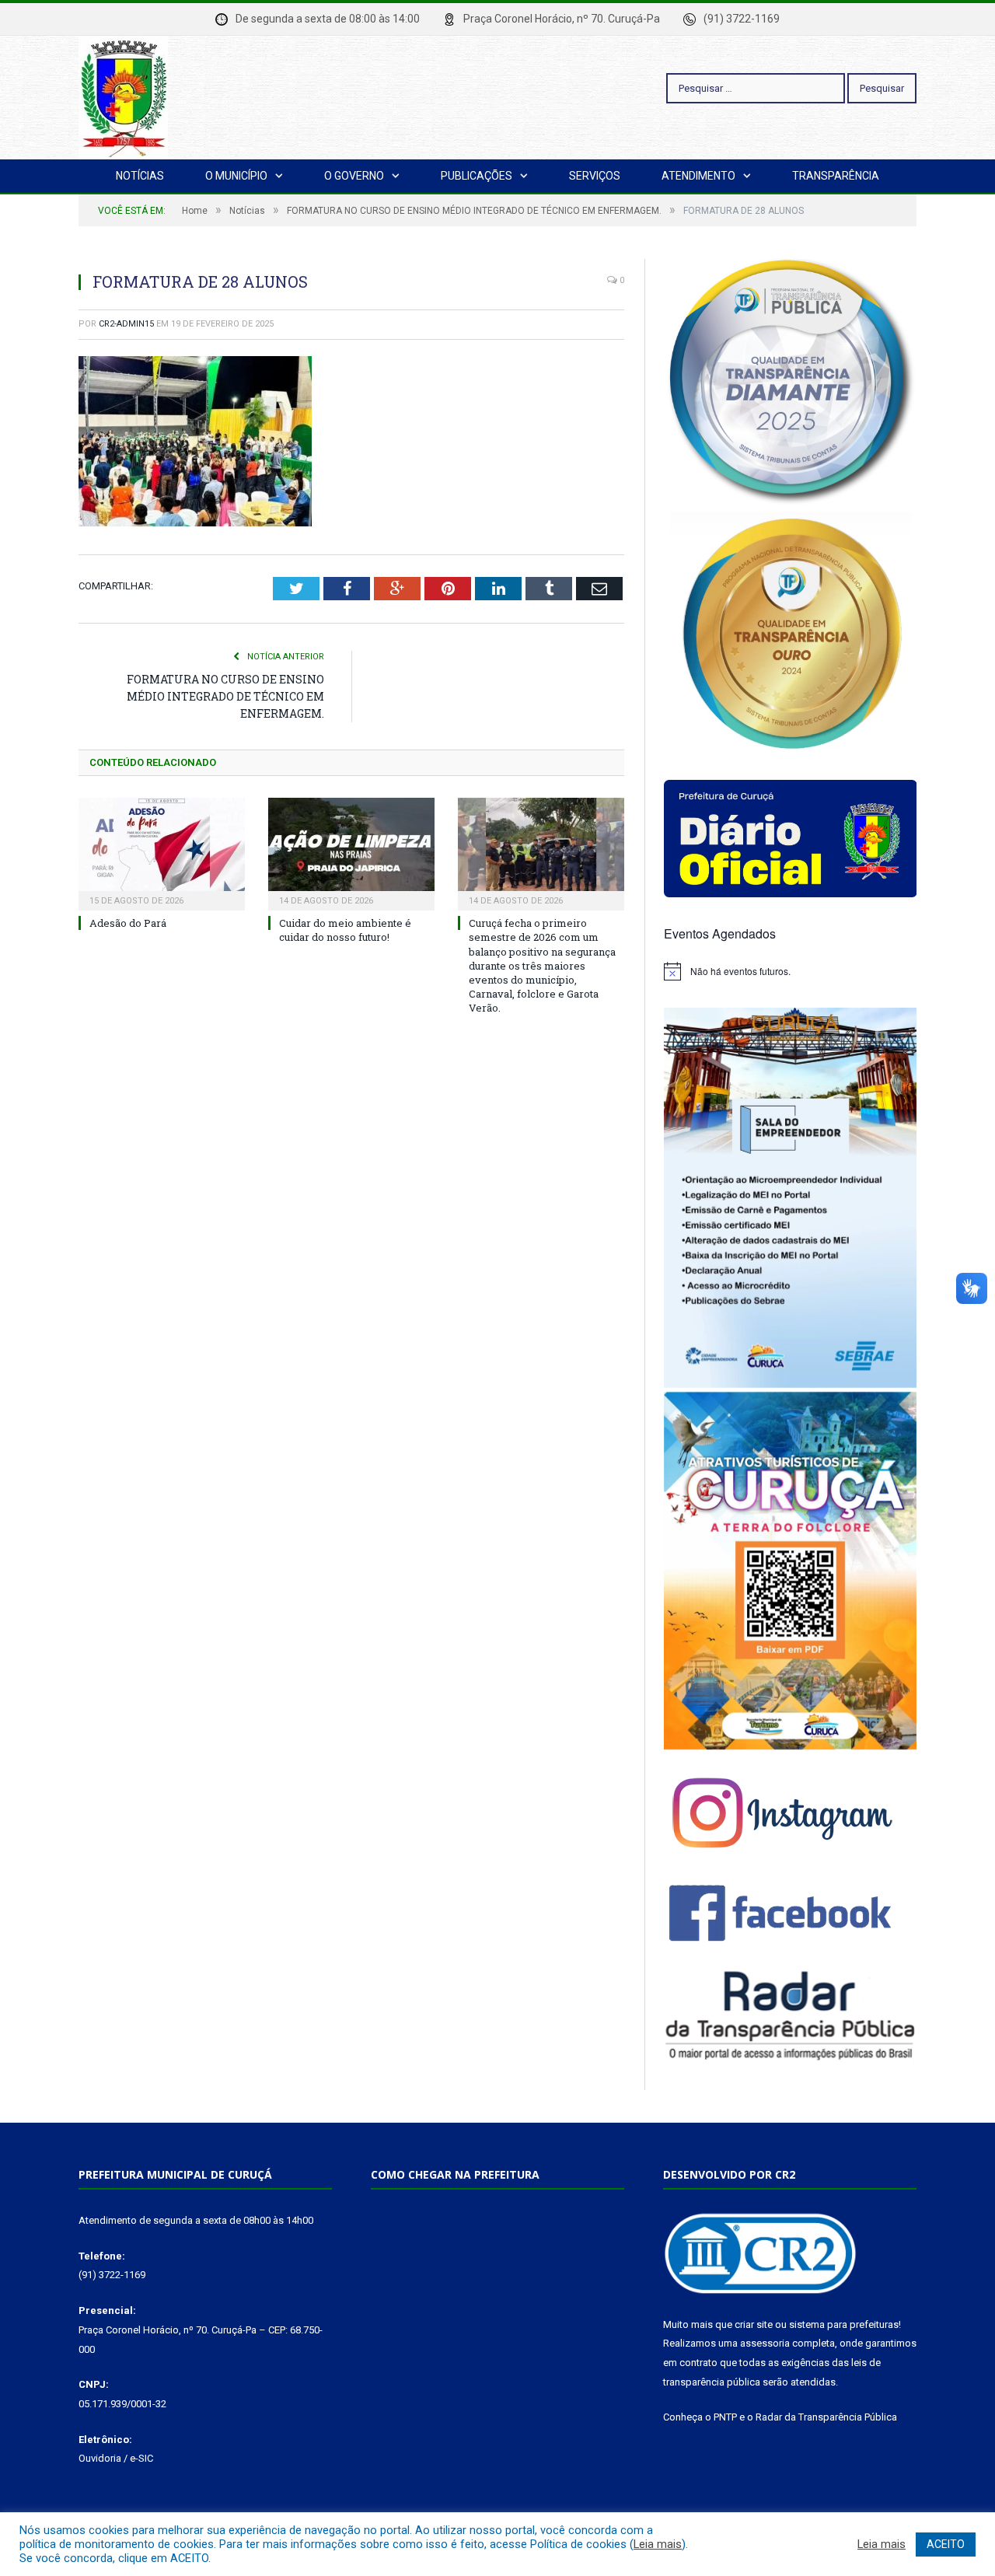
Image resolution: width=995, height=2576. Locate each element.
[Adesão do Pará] (162, 852)
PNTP (725, 2417)
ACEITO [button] (946, 2544)
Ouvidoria (100, 2458)
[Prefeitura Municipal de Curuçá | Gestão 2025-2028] (123, 95)
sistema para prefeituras (844, 2324)
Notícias (140, 176)
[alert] (790, 971)
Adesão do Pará (128, 923)
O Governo (354, 176)
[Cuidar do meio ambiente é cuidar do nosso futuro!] (351, 852)
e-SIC (141, 2458)
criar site (754, 2324)
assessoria (765, 2343)
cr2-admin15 (126, 324)
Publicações (477, 176)
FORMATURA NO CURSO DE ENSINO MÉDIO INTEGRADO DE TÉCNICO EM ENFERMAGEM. (225, 696)
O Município (236, 176)
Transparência (836, 176)
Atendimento (698, 176)
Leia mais (658, 2544)
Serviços (595, 176)
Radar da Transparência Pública (826, 2417)
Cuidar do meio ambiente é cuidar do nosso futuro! (345, 930)
